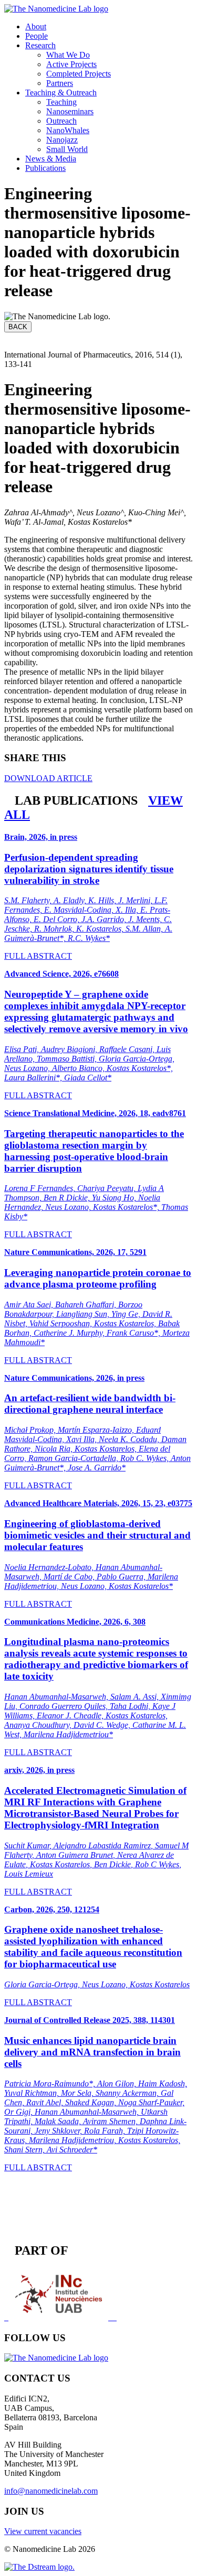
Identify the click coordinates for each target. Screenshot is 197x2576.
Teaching (61, 102)
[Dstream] (39, 2567)
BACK (18, 327)
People (37, 36)
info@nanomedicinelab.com (51, 2491)
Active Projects (71, 64)
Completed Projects (79, 74)
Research (40, 45)
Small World (67, 149)
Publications (45, 168)
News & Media (51, 159)
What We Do (68, 55)
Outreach (61, 121)
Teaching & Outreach (61, 93)
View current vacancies (43, 2531)
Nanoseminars (70, 111)
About (36, 26)
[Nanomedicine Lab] (56, 9)
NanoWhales (68, 130)
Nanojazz (62, 140)
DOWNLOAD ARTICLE (48, 778)
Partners (60, 83)
